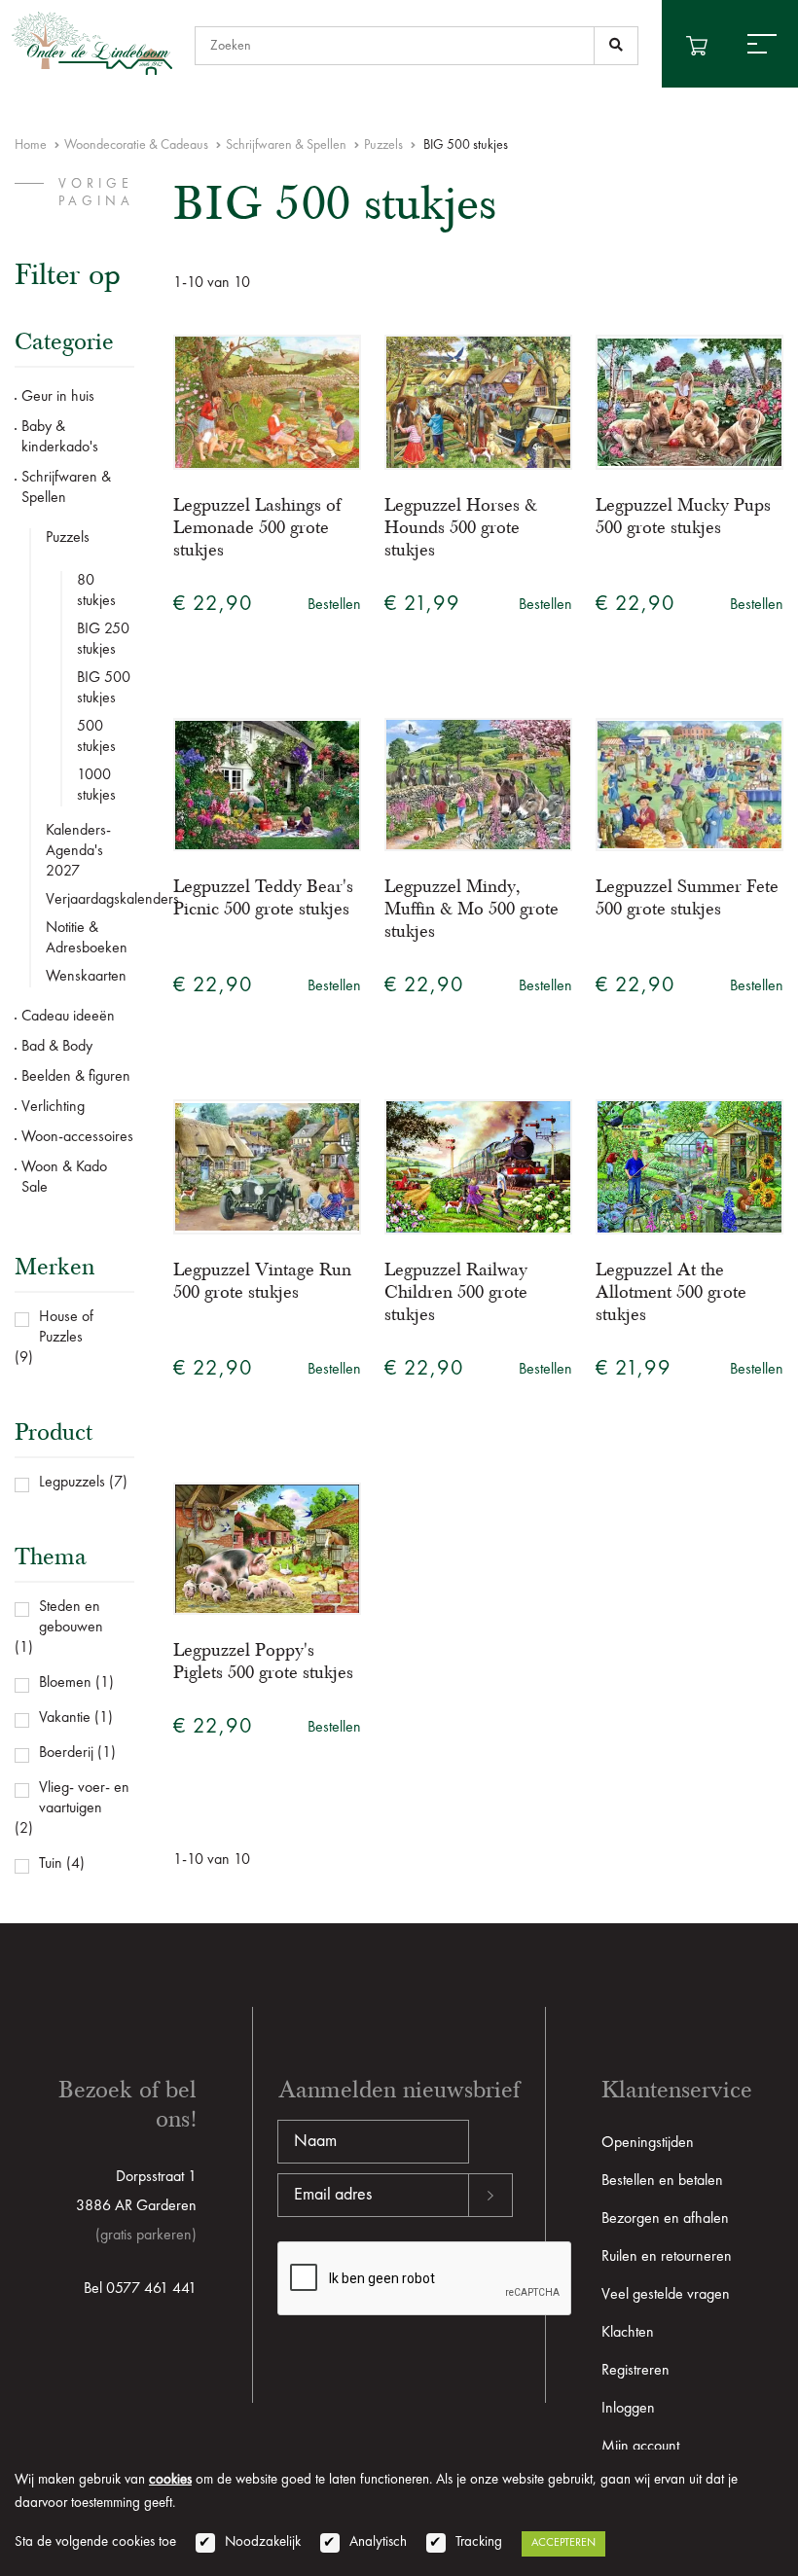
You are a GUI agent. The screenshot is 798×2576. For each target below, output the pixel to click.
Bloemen (65, 1683)
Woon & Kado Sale (64, 1178)
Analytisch (378, 2542)
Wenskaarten (86, 977)
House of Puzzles (66, 1327)
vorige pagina (96, 193)
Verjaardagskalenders (90, 900)
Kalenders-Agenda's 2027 (78, 851)
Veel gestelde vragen (666, 2295)
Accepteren (563, 2543)
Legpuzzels (72, 1483)
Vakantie (65, 1718)
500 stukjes (96, 737)
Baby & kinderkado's (60, 437)
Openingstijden (648, 2143)
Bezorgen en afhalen (665, 2219)
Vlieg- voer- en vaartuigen (84, 1798)
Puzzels (383, 145)
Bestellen (334, 605)
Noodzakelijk (263, 2542)
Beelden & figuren (76, 1077)
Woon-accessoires (77, 1137)
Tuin (51, 1864)
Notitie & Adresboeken (87, 938)
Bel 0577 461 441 (140, 2289)
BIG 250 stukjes (103, 640)
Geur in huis (58, 397)
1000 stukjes (96, 786)
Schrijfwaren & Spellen (286, 145)
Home (31, 145)
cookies (170, 2480)
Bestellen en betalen (662, 2181)
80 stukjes (96, 591)
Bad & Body (57, 1047)
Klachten (628, 2333)
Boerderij (66, 1753)
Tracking (479, 2542)
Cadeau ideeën (68, 1017)
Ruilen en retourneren (667, 2257)
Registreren (635, 2371)
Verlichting (53, 1107)
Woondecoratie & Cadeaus (136, 145)
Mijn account (640, 2447)
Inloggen (628, 2409)
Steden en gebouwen (71, 1617)
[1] (616, 46)
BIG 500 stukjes (104, 688)
